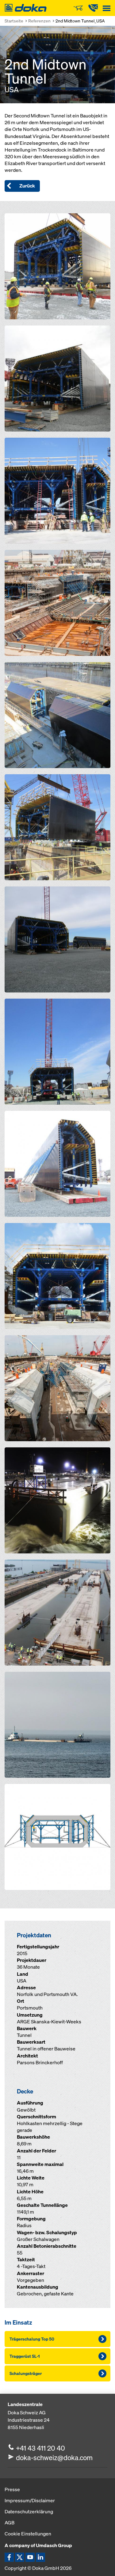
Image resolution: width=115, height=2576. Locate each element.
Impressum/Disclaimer (30, 2500)
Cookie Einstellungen (28, 2534)
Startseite (14, 21)
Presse (12, 2489)
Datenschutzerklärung (29, 2511)
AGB (10, 2523)
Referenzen (39, 21)
